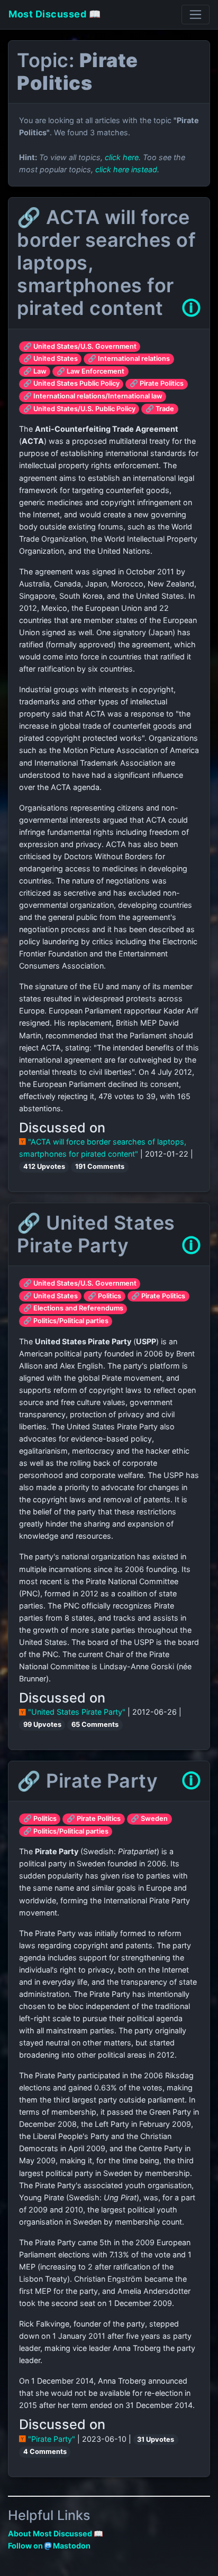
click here (122, 157)
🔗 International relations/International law (93, 396)
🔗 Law (35, 371)
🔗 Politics (105, 1296)
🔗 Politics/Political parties (66, 1321)
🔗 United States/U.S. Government (80, 346)
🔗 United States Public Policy (71, 383)
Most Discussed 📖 (54, 14)
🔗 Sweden (149, 1819)
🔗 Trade (160, 409)
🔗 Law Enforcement (90, 371)
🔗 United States (51, 359)
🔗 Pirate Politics (157, 383)
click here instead (126, 169)
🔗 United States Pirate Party (96, 1234)
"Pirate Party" (52, 2439)
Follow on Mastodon (49, 2546)
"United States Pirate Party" (77, 1712)
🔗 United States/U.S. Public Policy (79, 409)
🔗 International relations (129, 359)
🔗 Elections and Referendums (73, 1308)
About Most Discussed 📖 (56, 2533)
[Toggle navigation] (196, 15)
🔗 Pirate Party (87, 1781)
